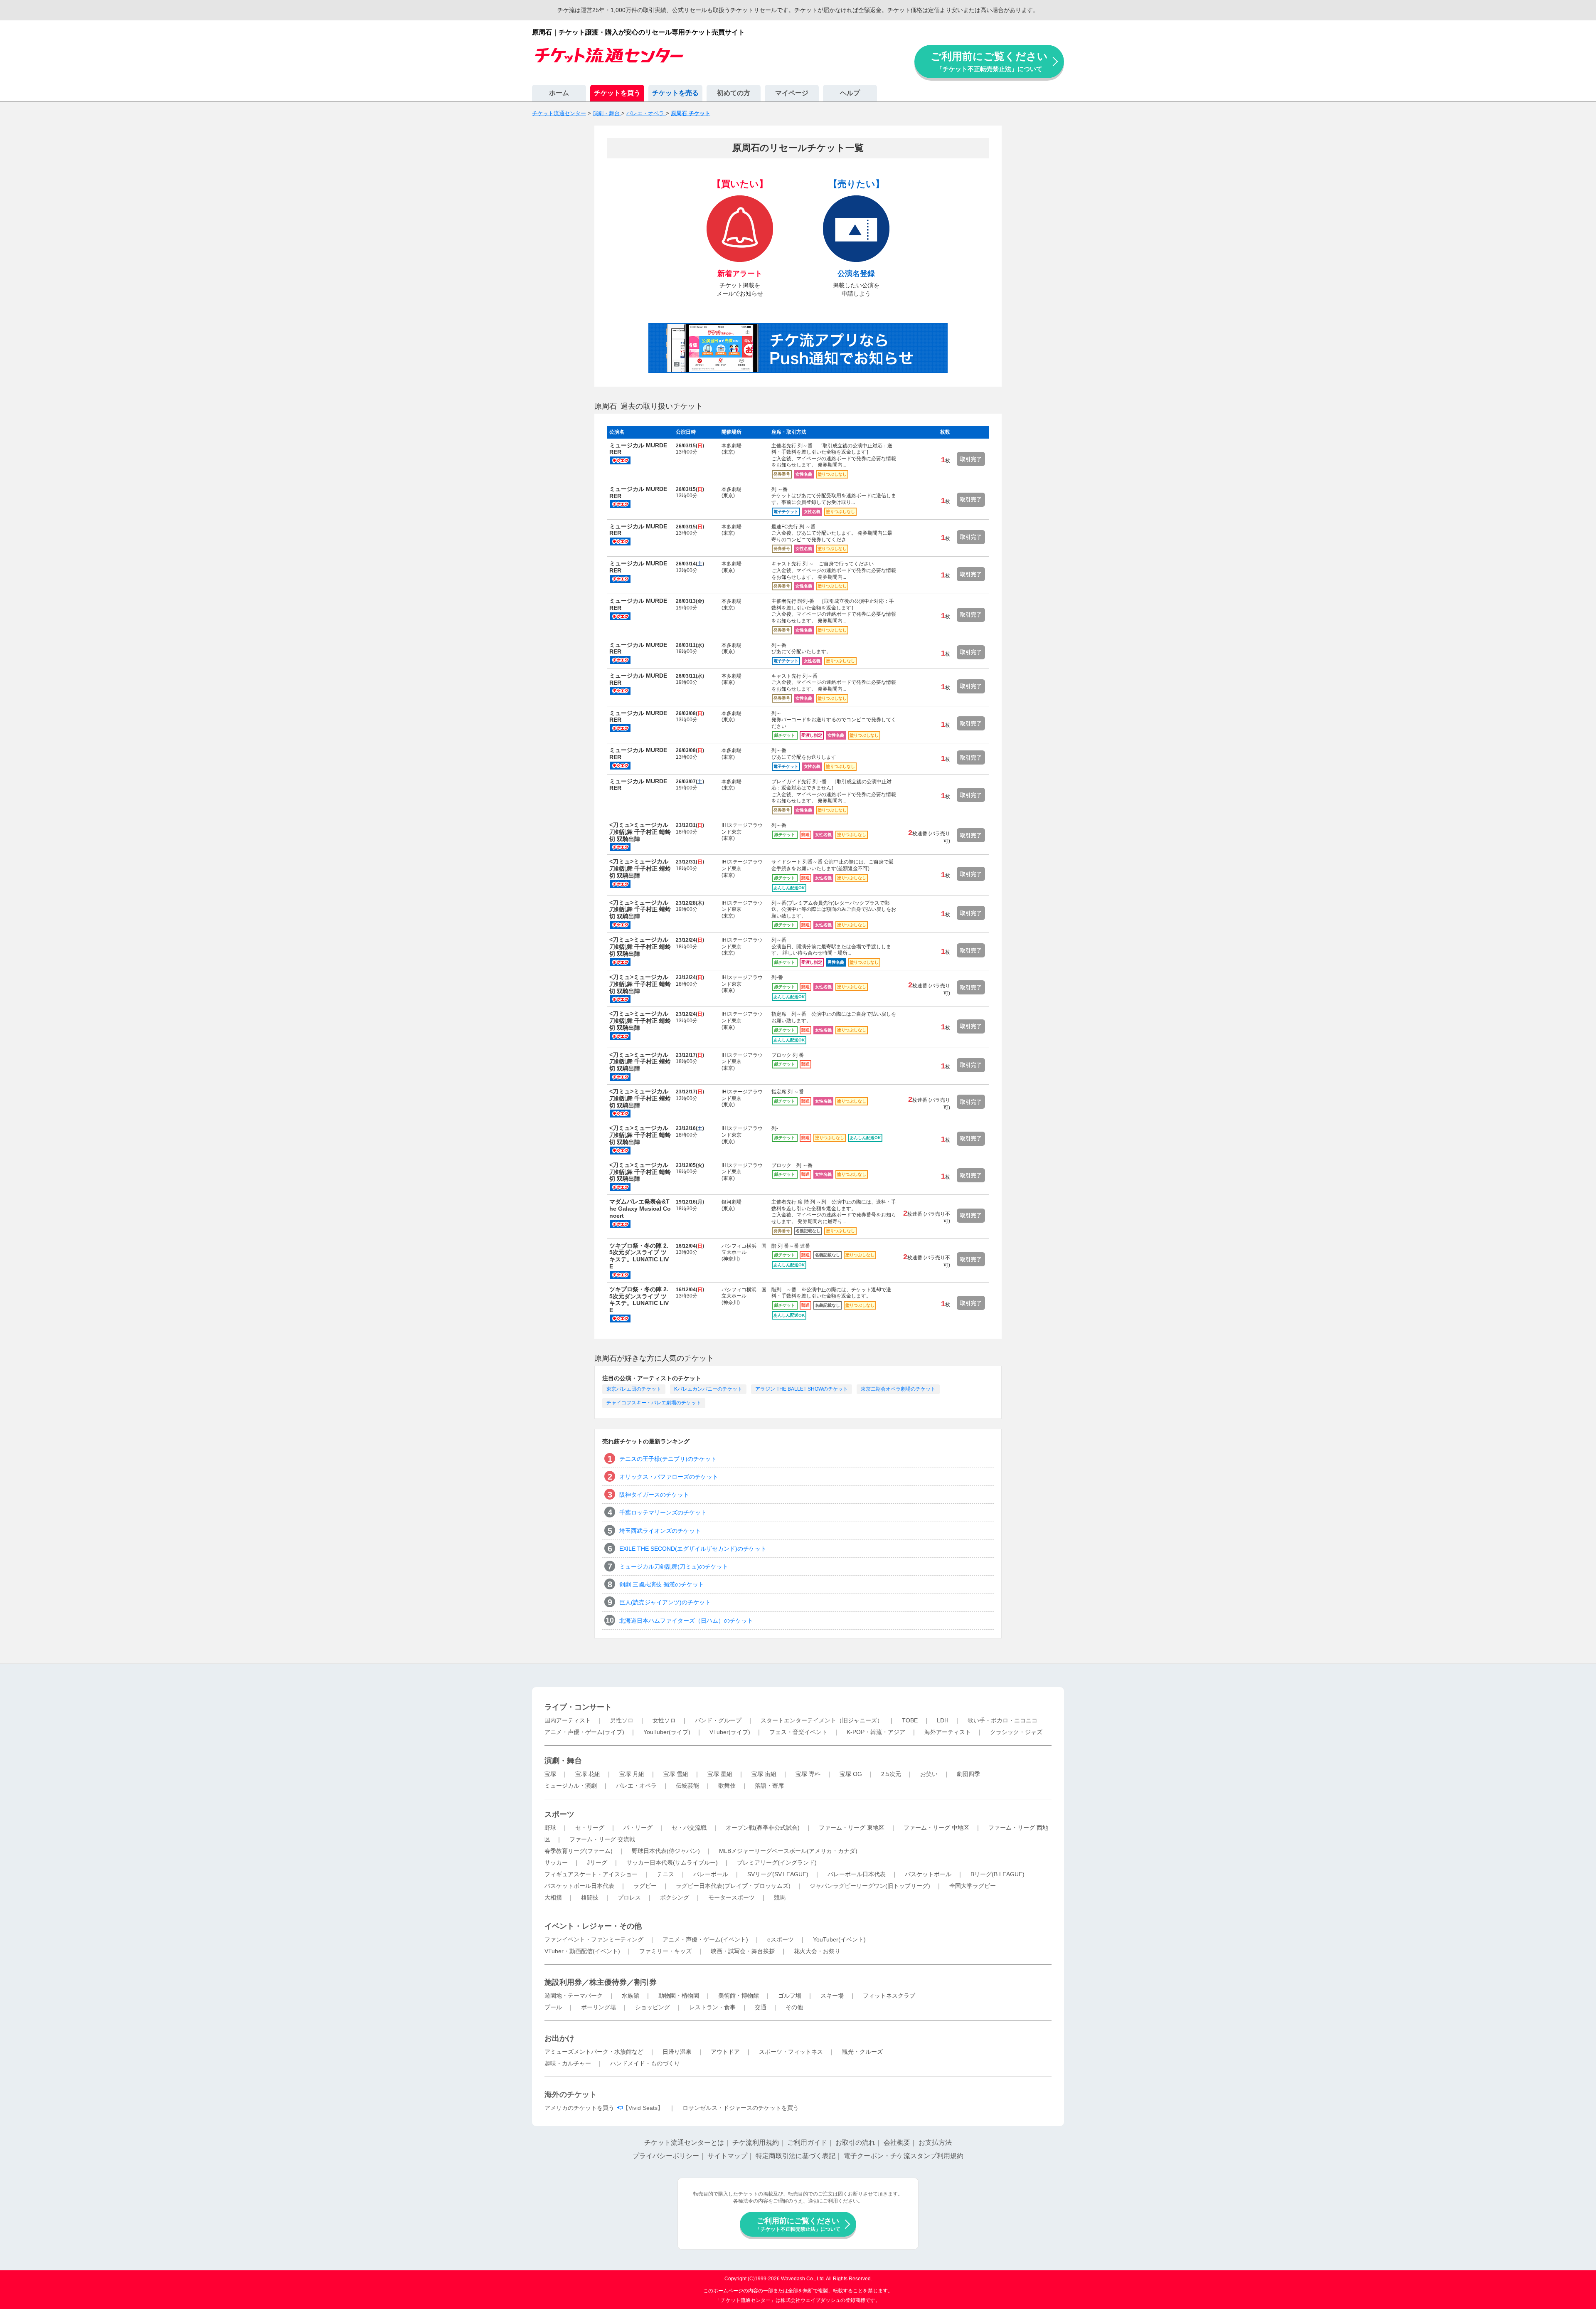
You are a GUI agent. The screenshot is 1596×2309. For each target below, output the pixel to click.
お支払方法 (935, 2142)
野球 (550, 1828)
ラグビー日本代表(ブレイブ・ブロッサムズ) (733, 1886)
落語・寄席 (769, 1786)
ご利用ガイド (807, 2142)
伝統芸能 (687, 1786)
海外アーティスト (948, 1732)
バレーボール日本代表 (857, 1874)
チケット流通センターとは (684, 2142)
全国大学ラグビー (973, 1886)
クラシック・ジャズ (1016, 1732)
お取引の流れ (855, 2142)
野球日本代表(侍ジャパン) (666, 1851)
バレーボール (711, 1874)
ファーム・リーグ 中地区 (936, 1828)
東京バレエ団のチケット (634, 1389)
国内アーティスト (568, 1720)
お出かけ (559, 2038)
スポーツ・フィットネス (791, 2052)
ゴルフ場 (790, 1996)
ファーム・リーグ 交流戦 (602, 1839)
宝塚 (550, 1774)
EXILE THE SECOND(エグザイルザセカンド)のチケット (693, 1549)
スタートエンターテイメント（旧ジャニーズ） (822, 1720)
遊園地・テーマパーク (574, 1996)
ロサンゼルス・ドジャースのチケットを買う (741, 2108)
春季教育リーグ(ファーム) (579, 1851)
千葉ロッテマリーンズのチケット (663, 1512)
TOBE (910, 1720)
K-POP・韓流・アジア (876, 1732)
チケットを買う (617, 93)
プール (553, 2007)
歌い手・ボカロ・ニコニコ (1002, 1720)
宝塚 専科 (808, 1774)
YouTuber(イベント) (839, 1939)
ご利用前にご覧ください (989, 61)
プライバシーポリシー (666, 2156)
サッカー (556, 1862)
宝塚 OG (851, 1774)
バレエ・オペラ (636, 1786)
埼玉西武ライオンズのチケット (660, 1531)
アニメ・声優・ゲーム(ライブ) (584, 1732)
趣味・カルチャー (568, 2063)
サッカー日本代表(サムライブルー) (672, 1862)
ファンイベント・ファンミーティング (594, 1939)
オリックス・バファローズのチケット (669, 1477)
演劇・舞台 (563, 1761)
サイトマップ (727, 2156)
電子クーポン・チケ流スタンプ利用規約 (904, 2156)
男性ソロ (622, 1720)
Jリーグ (597, 1862)
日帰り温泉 (677, 2052)
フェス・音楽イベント (798, 1732)
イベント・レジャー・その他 (593, 1926)
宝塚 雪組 (676, 1774)
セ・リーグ (590, 1828)
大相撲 (553, 1897)
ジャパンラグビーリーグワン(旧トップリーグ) (870, 1886)
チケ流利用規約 (756, 2142)
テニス (665, 1874)
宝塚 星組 (720, 1774)
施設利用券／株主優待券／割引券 (601, 1982)
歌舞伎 (727, 1786)
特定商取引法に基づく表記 (796, 2156)
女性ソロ (664, 1720)
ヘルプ (850, 93)
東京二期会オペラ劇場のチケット (898, 1389)
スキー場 (832, 1996)
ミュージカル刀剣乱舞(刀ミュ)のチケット (674, 1566)
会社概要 (897, 2142)
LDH (943, 1720)
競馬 (780, 1897)
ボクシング (675, 1897)
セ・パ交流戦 (689, 1828)
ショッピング (653, 2007)
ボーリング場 (598, 2007)
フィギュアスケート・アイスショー (591, 1874)
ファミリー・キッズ (665, 1951)
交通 (761, 2007)
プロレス (629, 1897)
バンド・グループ (718, 1720)
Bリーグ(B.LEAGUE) (997, 1874)
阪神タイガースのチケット (654, 1495)
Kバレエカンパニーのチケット (708, 1389)
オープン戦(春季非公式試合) (763, 1828)
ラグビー (645, 1886)
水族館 (631, 1996)
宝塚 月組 (632, 1774)
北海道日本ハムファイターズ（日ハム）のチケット (686, 1621)
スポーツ (559, 1814)
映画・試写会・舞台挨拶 (743, 1951)
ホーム (559, 93)
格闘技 (590, 1897)
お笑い (929, 1774)
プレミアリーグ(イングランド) (777, 1862)
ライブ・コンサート (578, 1707)
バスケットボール (928, 1874)
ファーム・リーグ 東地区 (852, 1828)
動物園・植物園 (679, 1996)
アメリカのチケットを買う (579, 2108)
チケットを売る (675, 93)
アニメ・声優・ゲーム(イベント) (705, 1939)
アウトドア (725, 2052)
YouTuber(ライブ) (667, 1732)
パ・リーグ (638, 1828)
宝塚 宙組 (764, 1774)
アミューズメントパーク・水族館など (594, 2052)
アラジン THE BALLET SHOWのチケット (802, 1389)
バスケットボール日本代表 (579, 1886)
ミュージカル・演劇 (571, 1786)
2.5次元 (891, 1774)
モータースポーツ (731, 1897)
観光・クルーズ (862, 2052)
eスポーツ (781, 1939)
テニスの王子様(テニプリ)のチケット (668, 1459)
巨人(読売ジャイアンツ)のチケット (665, 1602)
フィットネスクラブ (889, 1996)
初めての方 (734, 93)
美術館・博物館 (739, 1996)
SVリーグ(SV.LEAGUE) (778, 1874)
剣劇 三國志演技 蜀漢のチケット (662, 1584)
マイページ (792, 93)
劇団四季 (968, 1774)
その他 (794, 2007)
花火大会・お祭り (817, 1951)
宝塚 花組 (588, 1774)
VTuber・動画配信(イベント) (582, 1951)
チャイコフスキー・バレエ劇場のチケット (654, 1403)
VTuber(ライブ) (730, 1732)
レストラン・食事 (712, 2007)
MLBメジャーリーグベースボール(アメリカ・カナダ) (788, 1851)
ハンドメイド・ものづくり (645, 2063)
